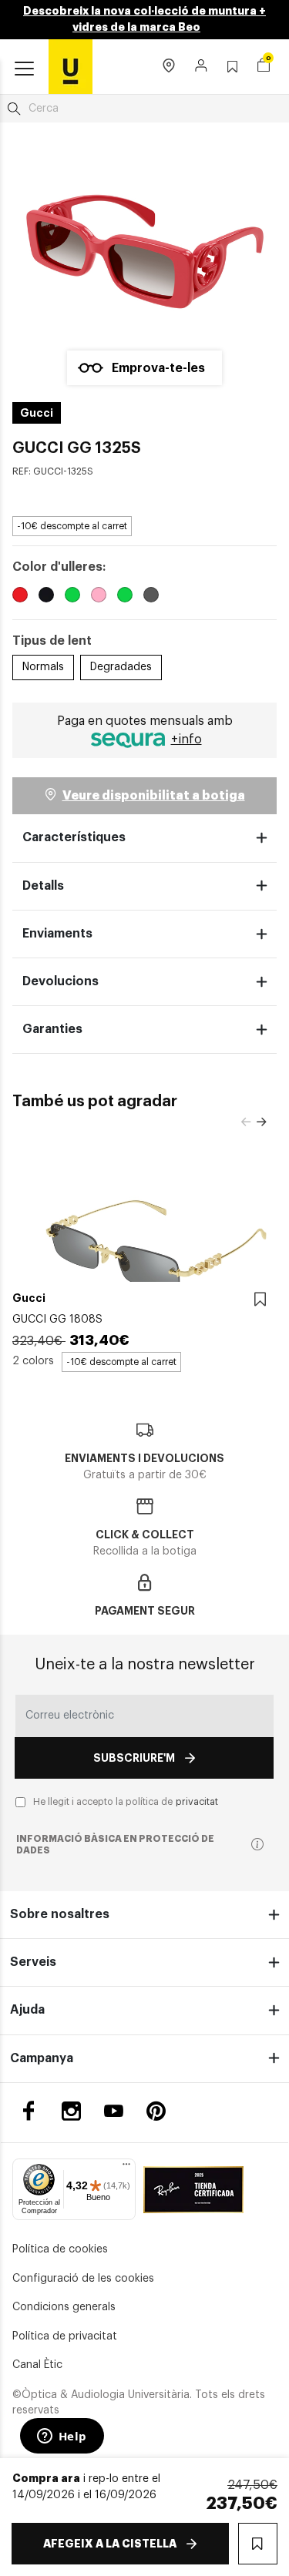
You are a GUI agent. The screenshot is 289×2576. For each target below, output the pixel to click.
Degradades (121, 667)
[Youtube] (114, 2111)
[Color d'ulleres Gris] (151, 597)
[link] (71, 66)
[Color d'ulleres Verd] (72, 597)
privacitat (197, 1802)
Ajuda (27, 2010)
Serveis (33, 1962)
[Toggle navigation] (24, 69)
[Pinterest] (156, 2111)
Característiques (74, 837)
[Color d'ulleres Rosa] (99, 597)
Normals (43, 667)
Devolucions (60, 981)
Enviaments (57, 934)
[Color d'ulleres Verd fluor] (125, 597)
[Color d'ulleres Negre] (46, 597)
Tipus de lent (52, 641)
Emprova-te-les (158, 368)
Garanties (52, 1029)
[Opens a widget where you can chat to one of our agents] (62, 2437)
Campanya (42, 2058)
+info (187, 740)
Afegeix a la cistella (110, 2544)
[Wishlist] (260, 1300)
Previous (246, 1122)
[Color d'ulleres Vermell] (20, 597)
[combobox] (144, 109)
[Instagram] (71, 2111)
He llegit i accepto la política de (126, 1802)
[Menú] (126, 2168)
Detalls (43, 886)
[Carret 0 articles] (264, 67)
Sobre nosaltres (60, 1914)
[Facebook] (29, 2111)
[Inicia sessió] (202, 67)
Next (261, 1122)
